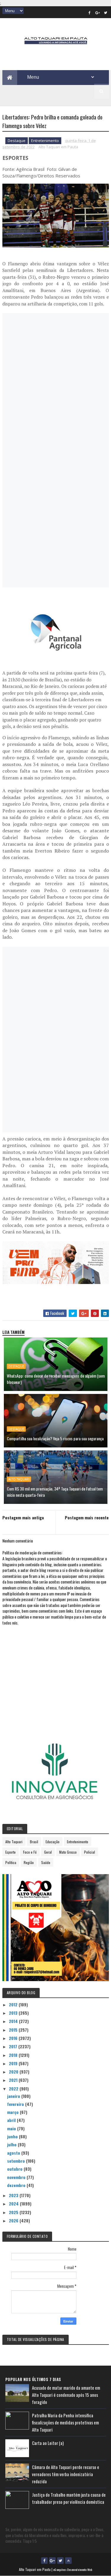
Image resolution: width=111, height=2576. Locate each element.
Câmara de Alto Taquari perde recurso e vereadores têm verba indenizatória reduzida (66, 2474)
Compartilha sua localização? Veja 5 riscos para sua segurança (55, 1438)
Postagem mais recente (87, 1517)
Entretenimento (45, 141)
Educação (53, 1842)
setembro (17, 2161)
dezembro (17, 2185)
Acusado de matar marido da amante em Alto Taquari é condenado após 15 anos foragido (66, 2395)
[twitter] (106, 12)
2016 (14, 2038)
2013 (14, 2013)
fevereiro (16, 2104)
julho (12, 2144)
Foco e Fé (30, 1852)
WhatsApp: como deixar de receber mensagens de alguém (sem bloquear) (56, 1379)
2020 (14, 2072)
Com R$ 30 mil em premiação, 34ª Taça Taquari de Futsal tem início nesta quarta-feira (55, 1492)
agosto (14, 2153)
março (13, 2112)
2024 (14, 2204)
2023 (14, 2195)
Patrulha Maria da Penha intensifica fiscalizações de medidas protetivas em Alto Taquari (65, 2422)
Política (11, 1862)
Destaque (17, 141)
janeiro (14, 2096)
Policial (90, 1852)
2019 (14, 2063)
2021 (14, 2080)
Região (29, 1862)
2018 (14, 2055)
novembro (17, 2177)
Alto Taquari (19, 1479)
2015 (14, 2030)
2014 (14, 2021)
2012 (14, 2004)
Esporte (11, 1852)
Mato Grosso (68, 1852)
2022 (14, 2089)
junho (13, 2136)
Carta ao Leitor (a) (48, 2443)
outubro (15, 2169)
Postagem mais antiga (23, 1517)
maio (12, 2128)
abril (12, 2120)
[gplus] (98, 12)
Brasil (34, 1842)
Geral (48, 1852)
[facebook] (90, 12)
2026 (14, 2220)
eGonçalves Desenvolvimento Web (73, 2570)
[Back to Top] (68, 2561)
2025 (14, 2212)
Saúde (46, 1862)
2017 (14, 2046)
